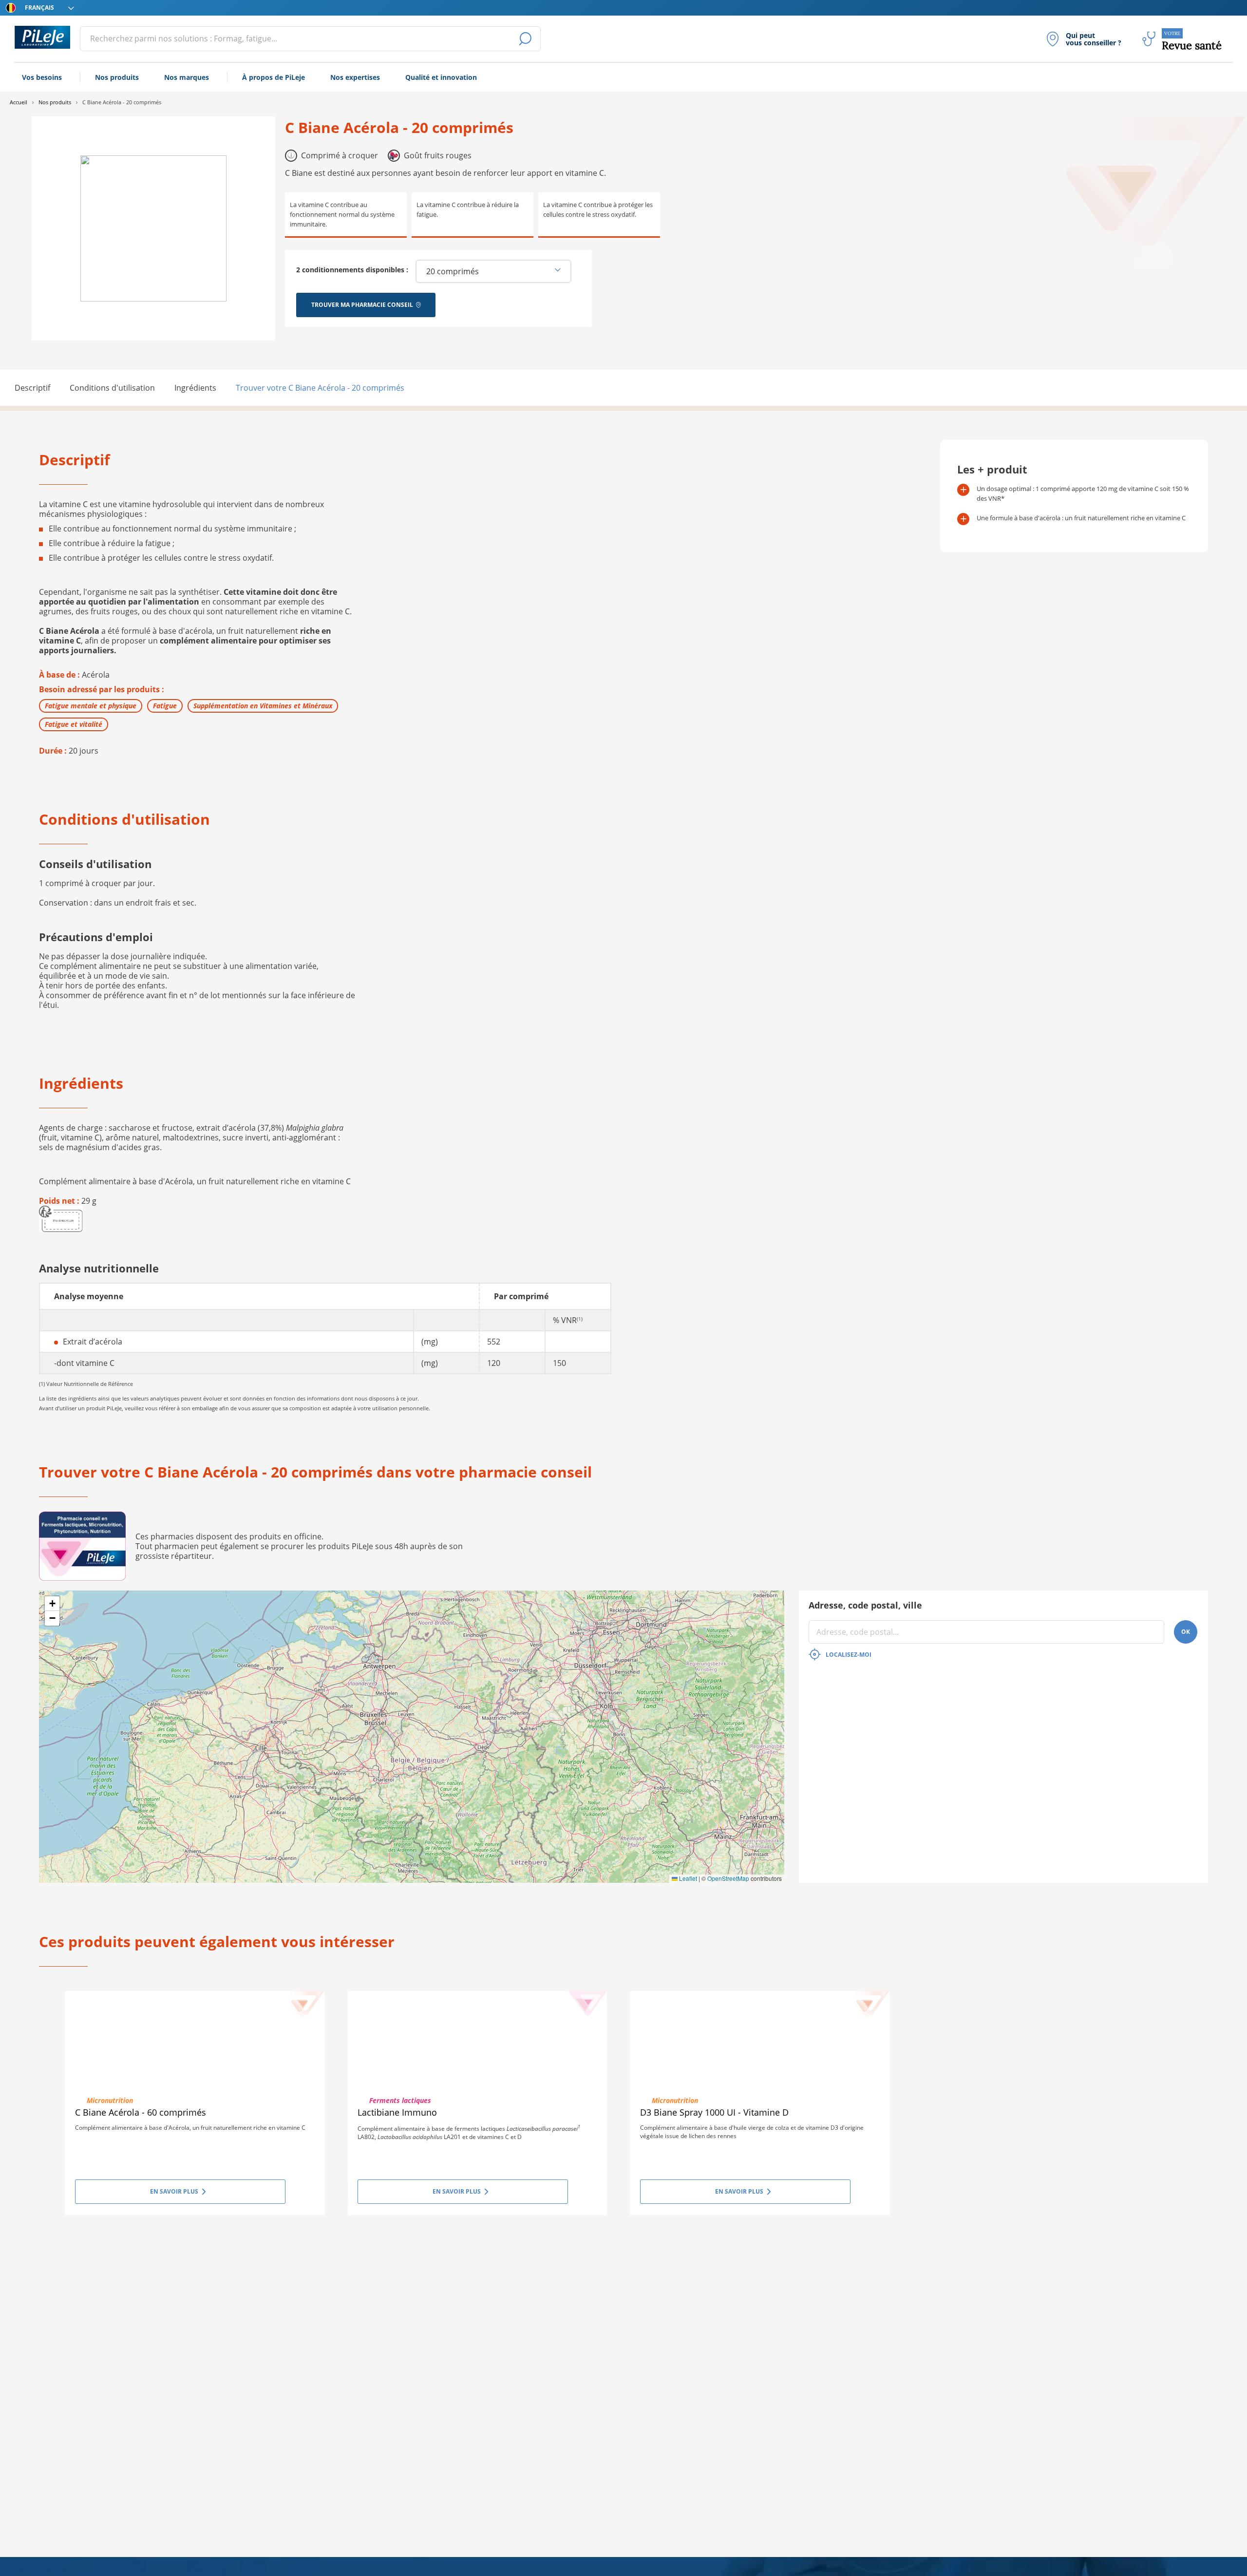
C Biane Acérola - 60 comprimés (141, 2112)
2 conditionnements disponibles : (352, 270)
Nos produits (117, 77)
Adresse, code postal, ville (865, 1605)
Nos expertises (355, 77)
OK (1186, 1632)
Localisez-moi (849, 1655)
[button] (52, 1604)
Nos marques (187, 77)
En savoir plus (174, 2191)
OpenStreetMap (728, 1878)
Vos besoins (42, 77)
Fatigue (165, 706)
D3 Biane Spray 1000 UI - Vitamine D (714, 2112)
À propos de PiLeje (274, 77)
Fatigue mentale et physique (91, 706)
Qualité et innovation (441, 77)
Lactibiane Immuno (397, 2112)
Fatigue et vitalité (74, 724)
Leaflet (687, 1878)
